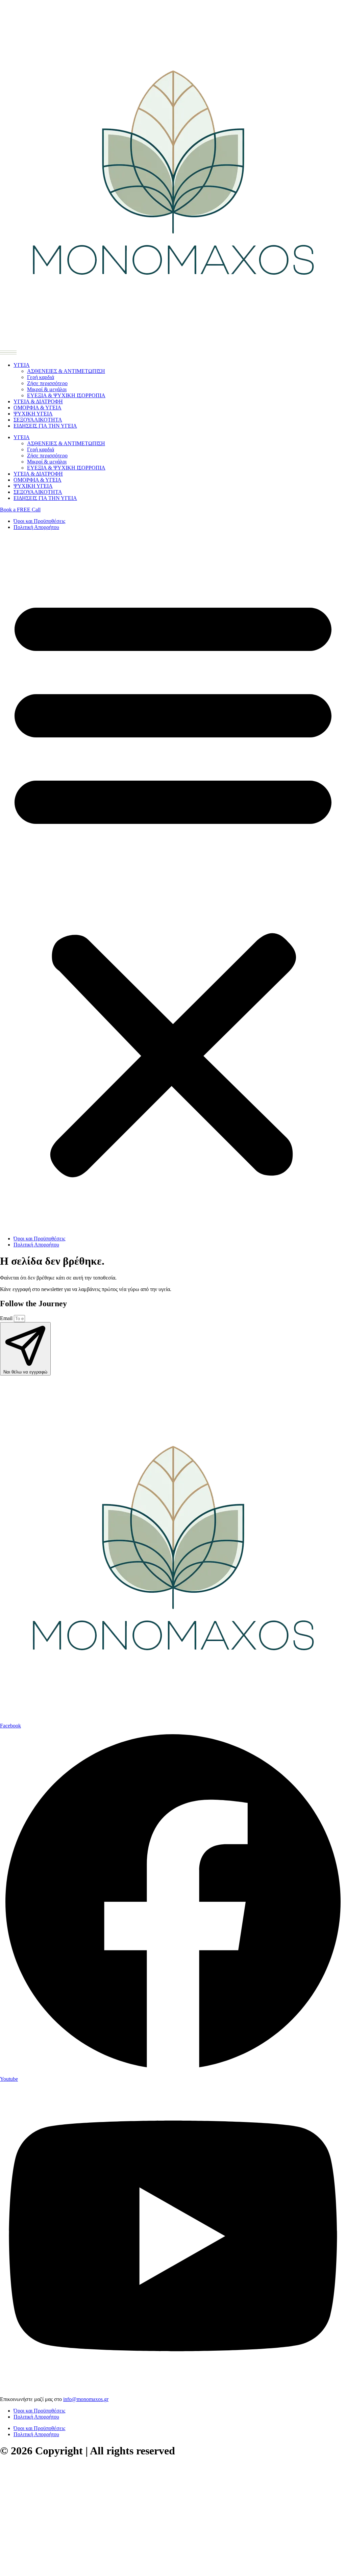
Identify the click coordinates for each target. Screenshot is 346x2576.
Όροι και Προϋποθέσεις (39, 521)
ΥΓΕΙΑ (22, 365)
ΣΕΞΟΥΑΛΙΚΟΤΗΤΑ (38, 420)
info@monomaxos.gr (86, 2399)
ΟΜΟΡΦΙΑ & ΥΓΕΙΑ (38, 408)
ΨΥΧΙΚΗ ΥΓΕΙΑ (33, 414)
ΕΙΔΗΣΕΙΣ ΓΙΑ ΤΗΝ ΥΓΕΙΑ (45, 426)
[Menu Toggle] (8, 352)
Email (7, 1318)
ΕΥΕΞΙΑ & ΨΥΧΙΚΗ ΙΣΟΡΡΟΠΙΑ (66, 395)
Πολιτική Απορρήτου (36, 527)
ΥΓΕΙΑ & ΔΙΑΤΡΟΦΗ (38, 401)
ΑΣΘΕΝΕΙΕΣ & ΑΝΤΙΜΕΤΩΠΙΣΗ (66, 371)
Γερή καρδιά (41, 377)
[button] (173, 883)
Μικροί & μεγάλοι (47, 389)
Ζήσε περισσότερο (47, 383)
